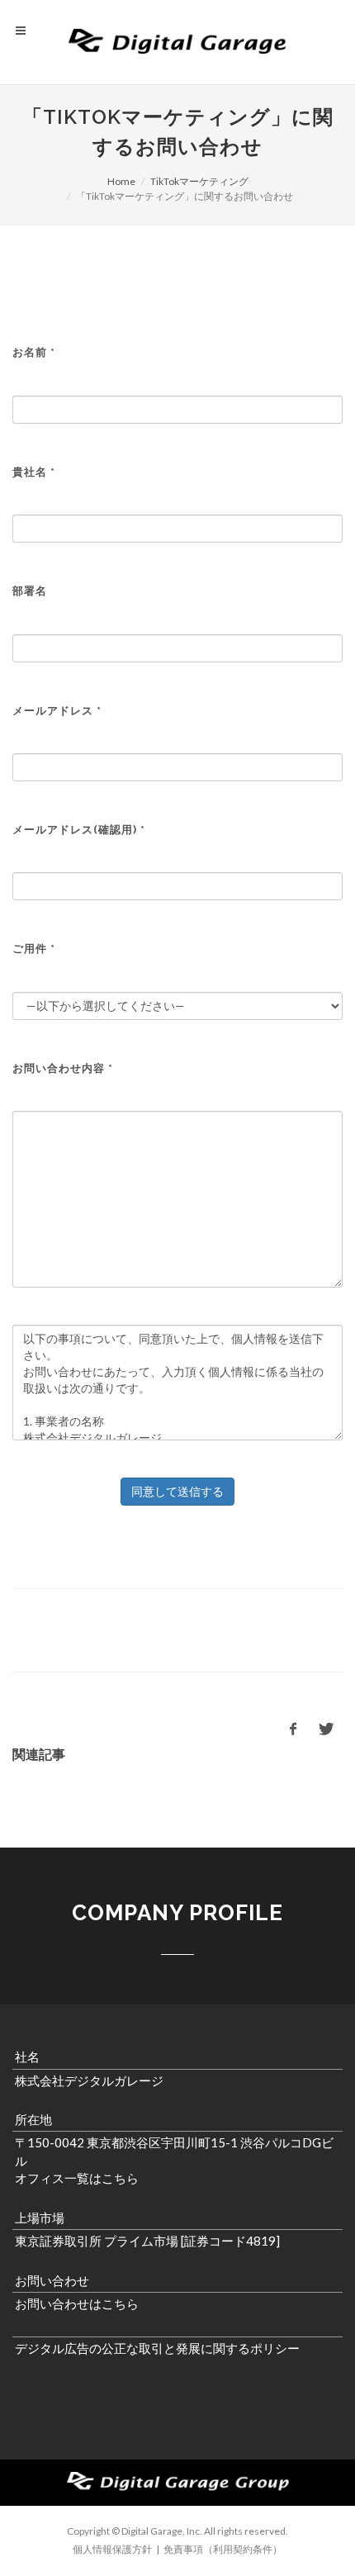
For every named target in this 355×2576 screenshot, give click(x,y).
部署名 (30, 591)
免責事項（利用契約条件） (223, 2549)
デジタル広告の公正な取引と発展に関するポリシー (157, 2348)
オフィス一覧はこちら (77, 2178)
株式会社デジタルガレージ (89, 2080)
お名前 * (34, 352)
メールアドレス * (57, 711)
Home (121, 181)
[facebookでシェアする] (293, 1729)
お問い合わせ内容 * (63, 1068)
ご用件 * (34, 949)
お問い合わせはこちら (77, 2303)
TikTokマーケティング (199, 181)
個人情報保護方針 (112, 2549)
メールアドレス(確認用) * (79, 830)
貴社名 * (34, 472)
